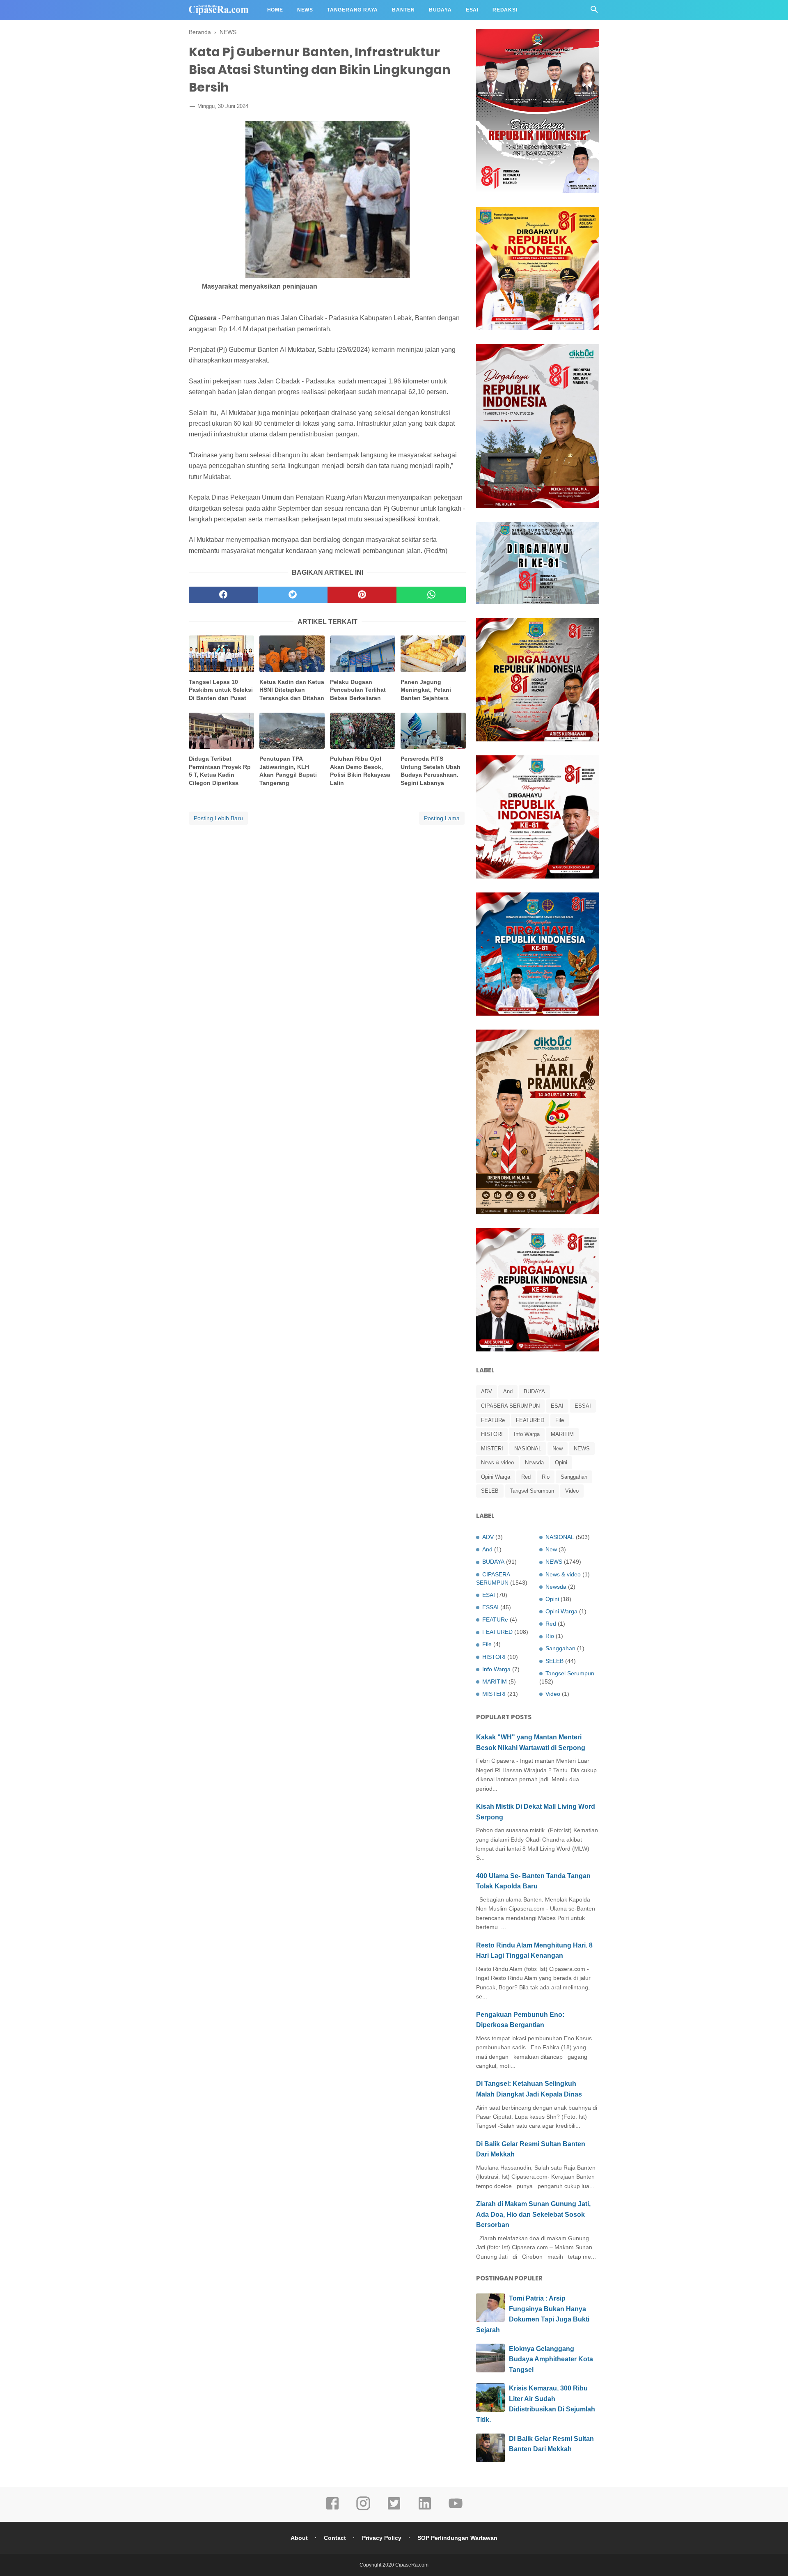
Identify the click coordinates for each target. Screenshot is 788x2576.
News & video (497, 1462)
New (558, 1449)
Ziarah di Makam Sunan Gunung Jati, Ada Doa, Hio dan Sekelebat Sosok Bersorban (533, 2214)
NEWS (582, 1449)
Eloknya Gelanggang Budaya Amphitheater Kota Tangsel (551, 2359)
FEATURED (530, 1420)
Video (572, 1491)
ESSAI (583, 1406)
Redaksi (505, 10)
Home (275, 10)
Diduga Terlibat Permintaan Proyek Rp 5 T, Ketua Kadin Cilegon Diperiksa (220, 771)
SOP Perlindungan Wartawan (457, 2538)
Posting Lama (442, 818)
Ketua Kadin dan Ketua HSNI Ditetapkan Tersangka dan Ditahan (292, 690)
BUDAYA (534, 1391)
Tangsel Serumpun (532, 1491)
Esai (472, 10)
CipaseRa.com (412, 2565)
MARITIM (562, 1434)
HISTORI (492, 1434)
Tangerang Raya (353, 10)
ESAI (557, 1406)
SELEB (490, 1491)
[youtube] (456, 2509)
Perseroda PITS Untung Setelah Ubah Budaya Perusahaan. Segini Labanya (431, 771)
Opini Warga (496, 1477)
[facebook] (223, 595)
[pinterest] (362, 595)
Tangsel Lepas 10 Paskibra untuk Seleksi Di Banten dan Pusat (221, 690)
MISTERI (492, 1449)
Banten (403, 10)
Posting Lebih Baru (218, 818)
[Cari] (594, 12)
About (299, 2538)
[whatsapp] (431, 595)
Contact (335, 2538)
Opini (561, 1462)
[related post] (221, 654)
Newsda (534, 1462)
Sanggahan (574, 1477)
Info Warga (527, 1434)
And (508, 1391)
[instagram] (363, 2509)
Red (526, 1477)
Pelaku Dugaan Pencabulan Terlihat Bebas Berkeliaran (358, 690)
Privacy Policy (382, 2538)
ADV (487, 1391)
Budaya (440, 10)
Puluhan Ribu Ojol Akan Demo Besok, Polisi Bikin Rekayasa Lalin (360, 771)
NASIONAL (528, 1449)
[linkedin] (425, 2509)
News (305, 10)
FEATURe (493, 1420)
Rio (546, 1477)
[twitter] (293, 595)
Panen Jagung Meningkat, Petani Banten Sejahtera (426, 690)
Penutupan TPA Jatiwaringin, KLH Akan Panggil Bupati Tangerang (288, 771)
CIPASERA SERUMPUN (510, 1406)
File (560, 1420)
